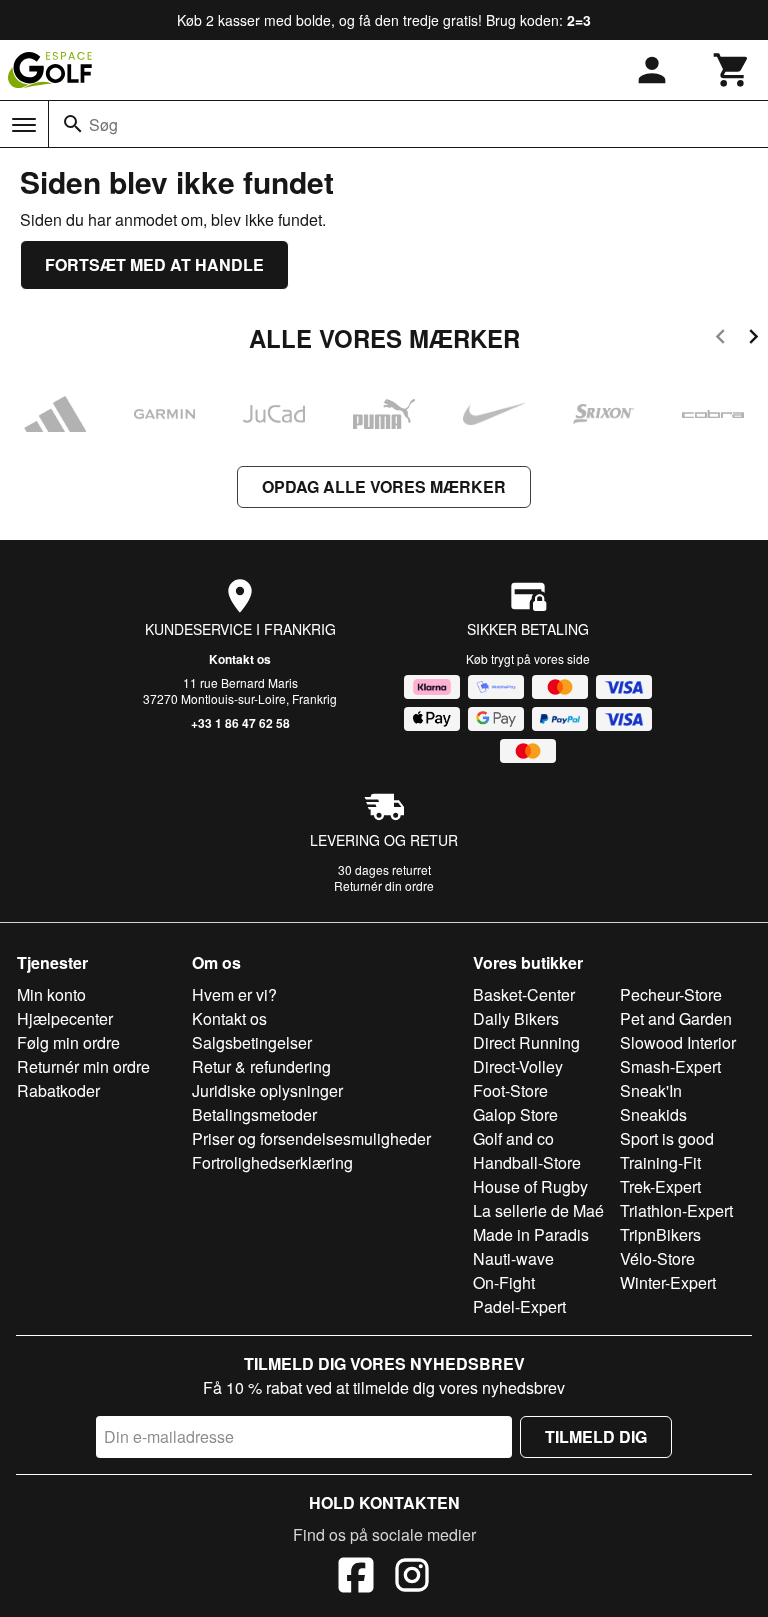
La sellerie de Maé (538, 1210)
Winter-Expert (668, 1282)
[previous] (720, 339)
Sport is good (667, 1138)
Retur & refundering (261, 1066)
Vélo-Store (657, 1258)
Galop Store (515, 1114)
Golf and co (513, 1138)
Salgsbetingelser (252, 1042)
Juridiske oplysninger (267, 1090)
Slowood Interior (678, 1042)
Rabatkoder (58, 1090)
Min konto (51, 994)
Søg (103, 124)
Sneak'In (651, 1090)
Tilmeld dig (596, 1436)
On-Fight (504, 1282)
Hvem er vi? (234, 994)
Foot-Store (510, 1090)
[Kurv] (732, 70)
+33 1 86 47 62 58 (240, 723)
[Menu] (24, 125)
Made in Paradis (531, 1234)
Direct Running (526, 1042)
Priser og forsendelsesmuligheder (311, 1138)
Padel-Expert (519, 1306)
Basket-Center (524, 994)
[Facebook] (356, 1578)
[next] (753, 339)
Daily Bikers (516, 1018)
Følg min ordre (68, 1042)
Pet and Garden (676, 1018)
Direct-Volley (518, 1066)
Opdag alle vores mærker (384, 486)
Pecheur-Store (671, 994)
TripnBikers (660, 1234)
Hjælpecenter (65, 1018)
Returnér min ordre (83, 1066)
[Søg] (73, 124)
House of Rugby (530, 1186)
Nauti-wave (513, 1258)
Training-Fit (660, 1162)
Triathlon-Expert (676, 1210)
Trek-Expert (660, 1186)
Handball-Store (527, 1162)
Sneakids (653, 1114)
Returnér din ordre (384, 885)
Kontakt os (240, 659)
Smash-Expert (670, 1066)
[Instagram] (412, 1578)
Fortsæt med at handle (154, 264)
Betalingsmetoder (254, 1114)
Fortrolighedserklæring (272, 1162)
